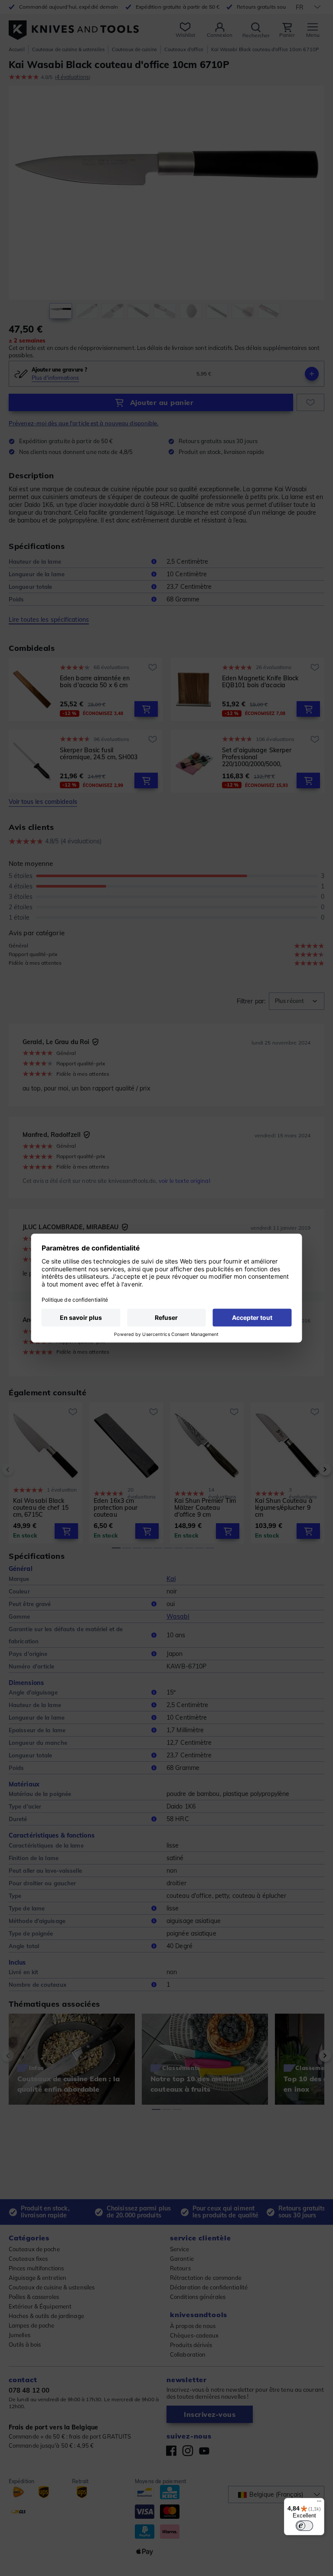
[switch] (304, 2526)
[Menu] (319, 2503)
